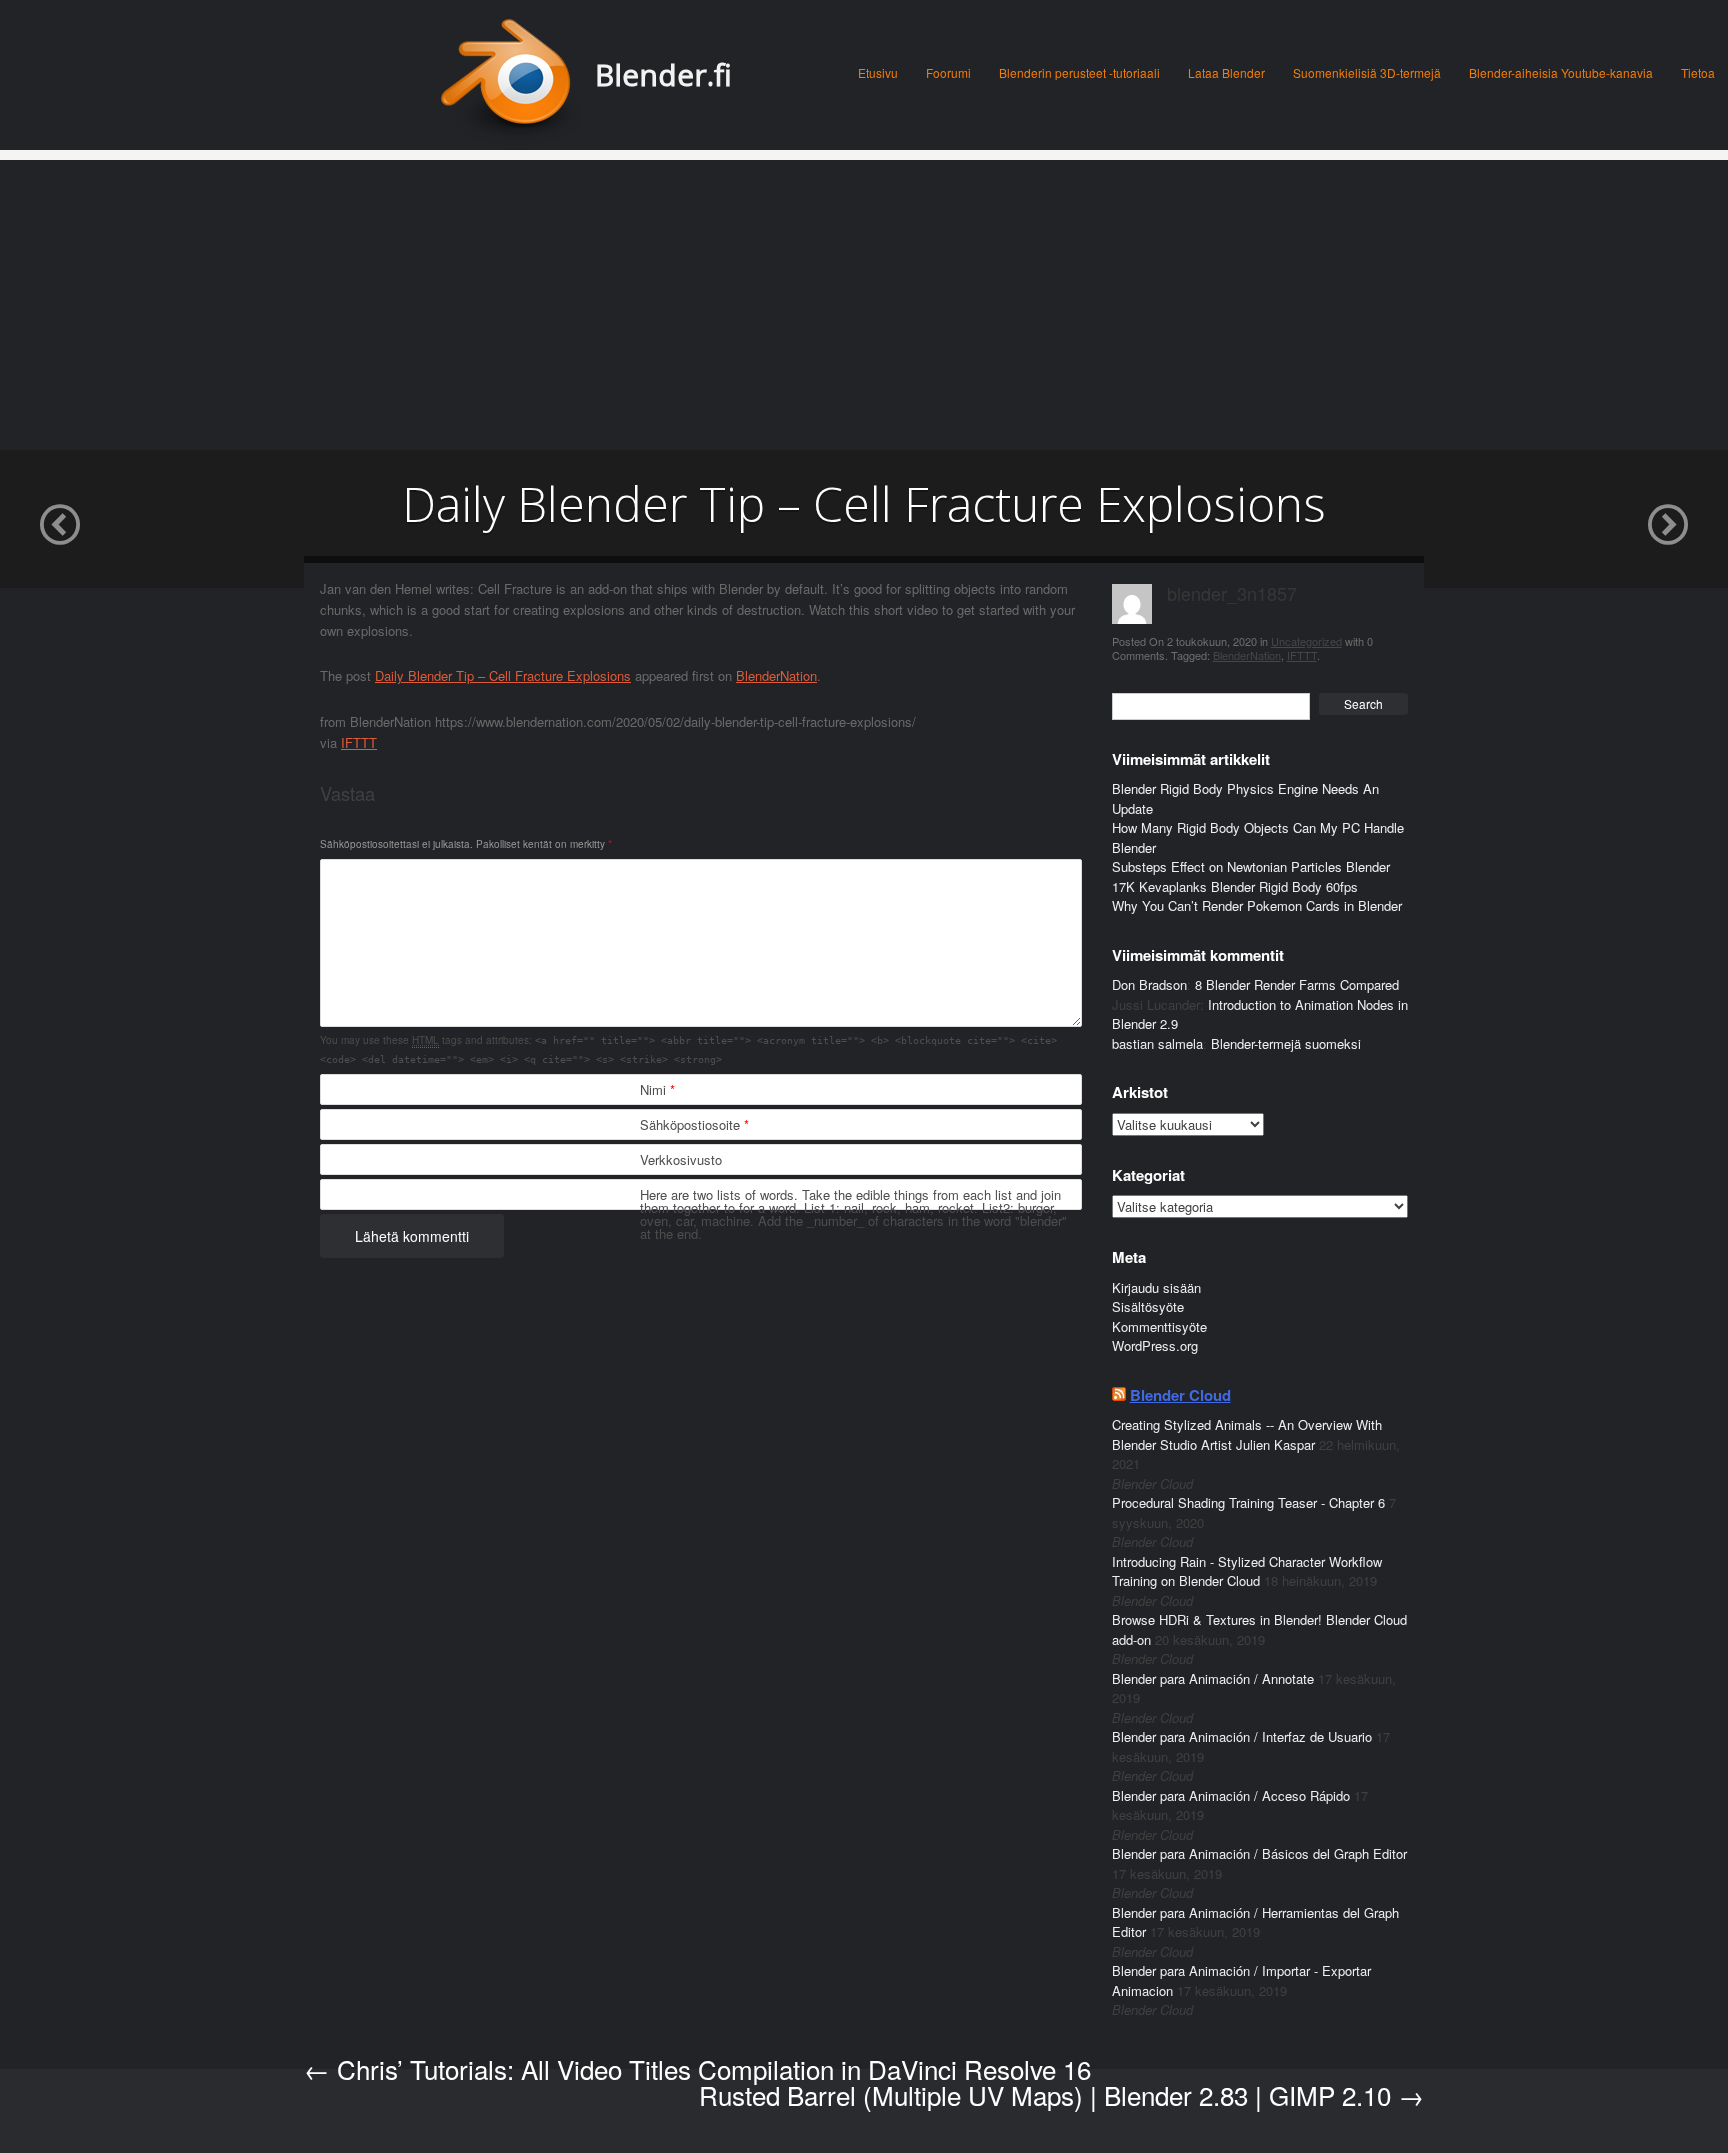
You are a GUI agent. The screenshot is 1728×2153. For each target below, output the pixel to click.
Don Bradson (1149, 984)
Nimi (657, 1089)
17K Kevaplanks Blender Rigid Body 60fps (1235, 886)
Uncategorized (1306, 641)
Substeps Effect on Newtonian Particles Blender (1251, 866)
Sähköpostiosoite (694, 1124)
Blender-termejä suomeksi (1286, 1043)
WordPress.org (1155, 1345)
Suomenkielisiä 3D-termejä (1367, 72)
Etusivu (878, 72)
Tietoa (1698, 72)
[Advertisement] (864, 300)
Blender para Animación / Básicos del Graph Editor (1259, 1853)
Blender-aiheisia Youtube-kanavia (1561, 72)
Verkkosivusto (681, 1159)
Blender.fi (663, 74)
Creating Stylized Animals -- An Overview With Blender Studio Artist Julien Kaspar (1247, 1434)
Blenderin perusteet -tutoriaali (1079, 72)
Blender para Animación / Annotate (1213, 1678)
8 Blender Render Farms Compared (1297, 984)
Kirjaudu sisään (1156, 1287)
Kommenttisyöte (1159, 1326)
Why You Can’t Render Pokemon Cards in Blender (1257, 905)
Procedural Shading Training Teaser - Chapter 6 (1248, 1502)
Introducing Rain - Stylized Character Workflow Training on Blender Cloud (1247, 1571)
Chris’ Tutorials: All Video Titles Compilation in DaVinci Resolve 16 (697, 2068)
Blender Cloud (1180, 1395)
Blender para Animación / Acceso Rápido (1231, 1795)
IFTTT (359, 742)
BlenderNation (776, 675)
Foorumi (948, 72)
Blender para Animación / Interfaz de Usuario (1242, 1736)
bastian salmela (1157, 1043)
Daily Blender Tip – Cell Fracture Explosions (503, 675)
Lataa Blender (1226, 72)
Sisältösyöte (1148, 1306)
